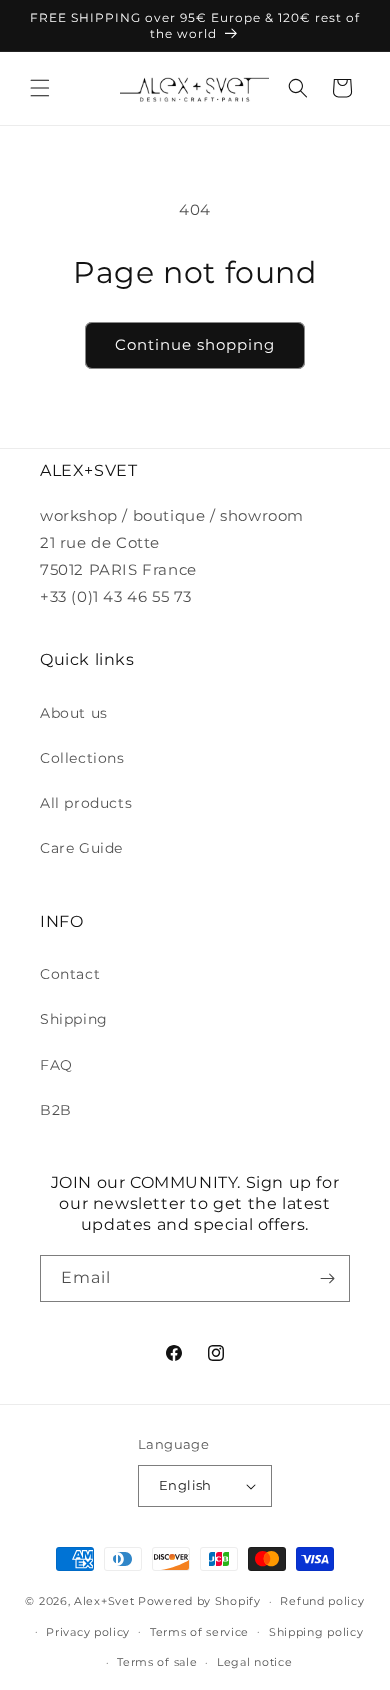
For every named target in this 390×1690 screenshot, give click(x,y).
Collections (82, 758)
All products (86, 803)
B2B (56, 1110)
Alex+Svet (104, 1601)
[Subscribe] (327, 1278)
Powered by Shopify (199, 1601)
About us (74, 713)
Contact (70, 974)
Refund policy (322, 1601)
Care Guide (81, 848)
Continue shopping (195, 344)
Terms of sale (157, 1662)
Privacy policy (88, 1632)
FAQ (56, 1065)
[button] (40, 88)
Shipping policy (316, 1632)
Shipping (74, 1019)
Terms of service (199, 1632)
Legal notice (254, 1662)
